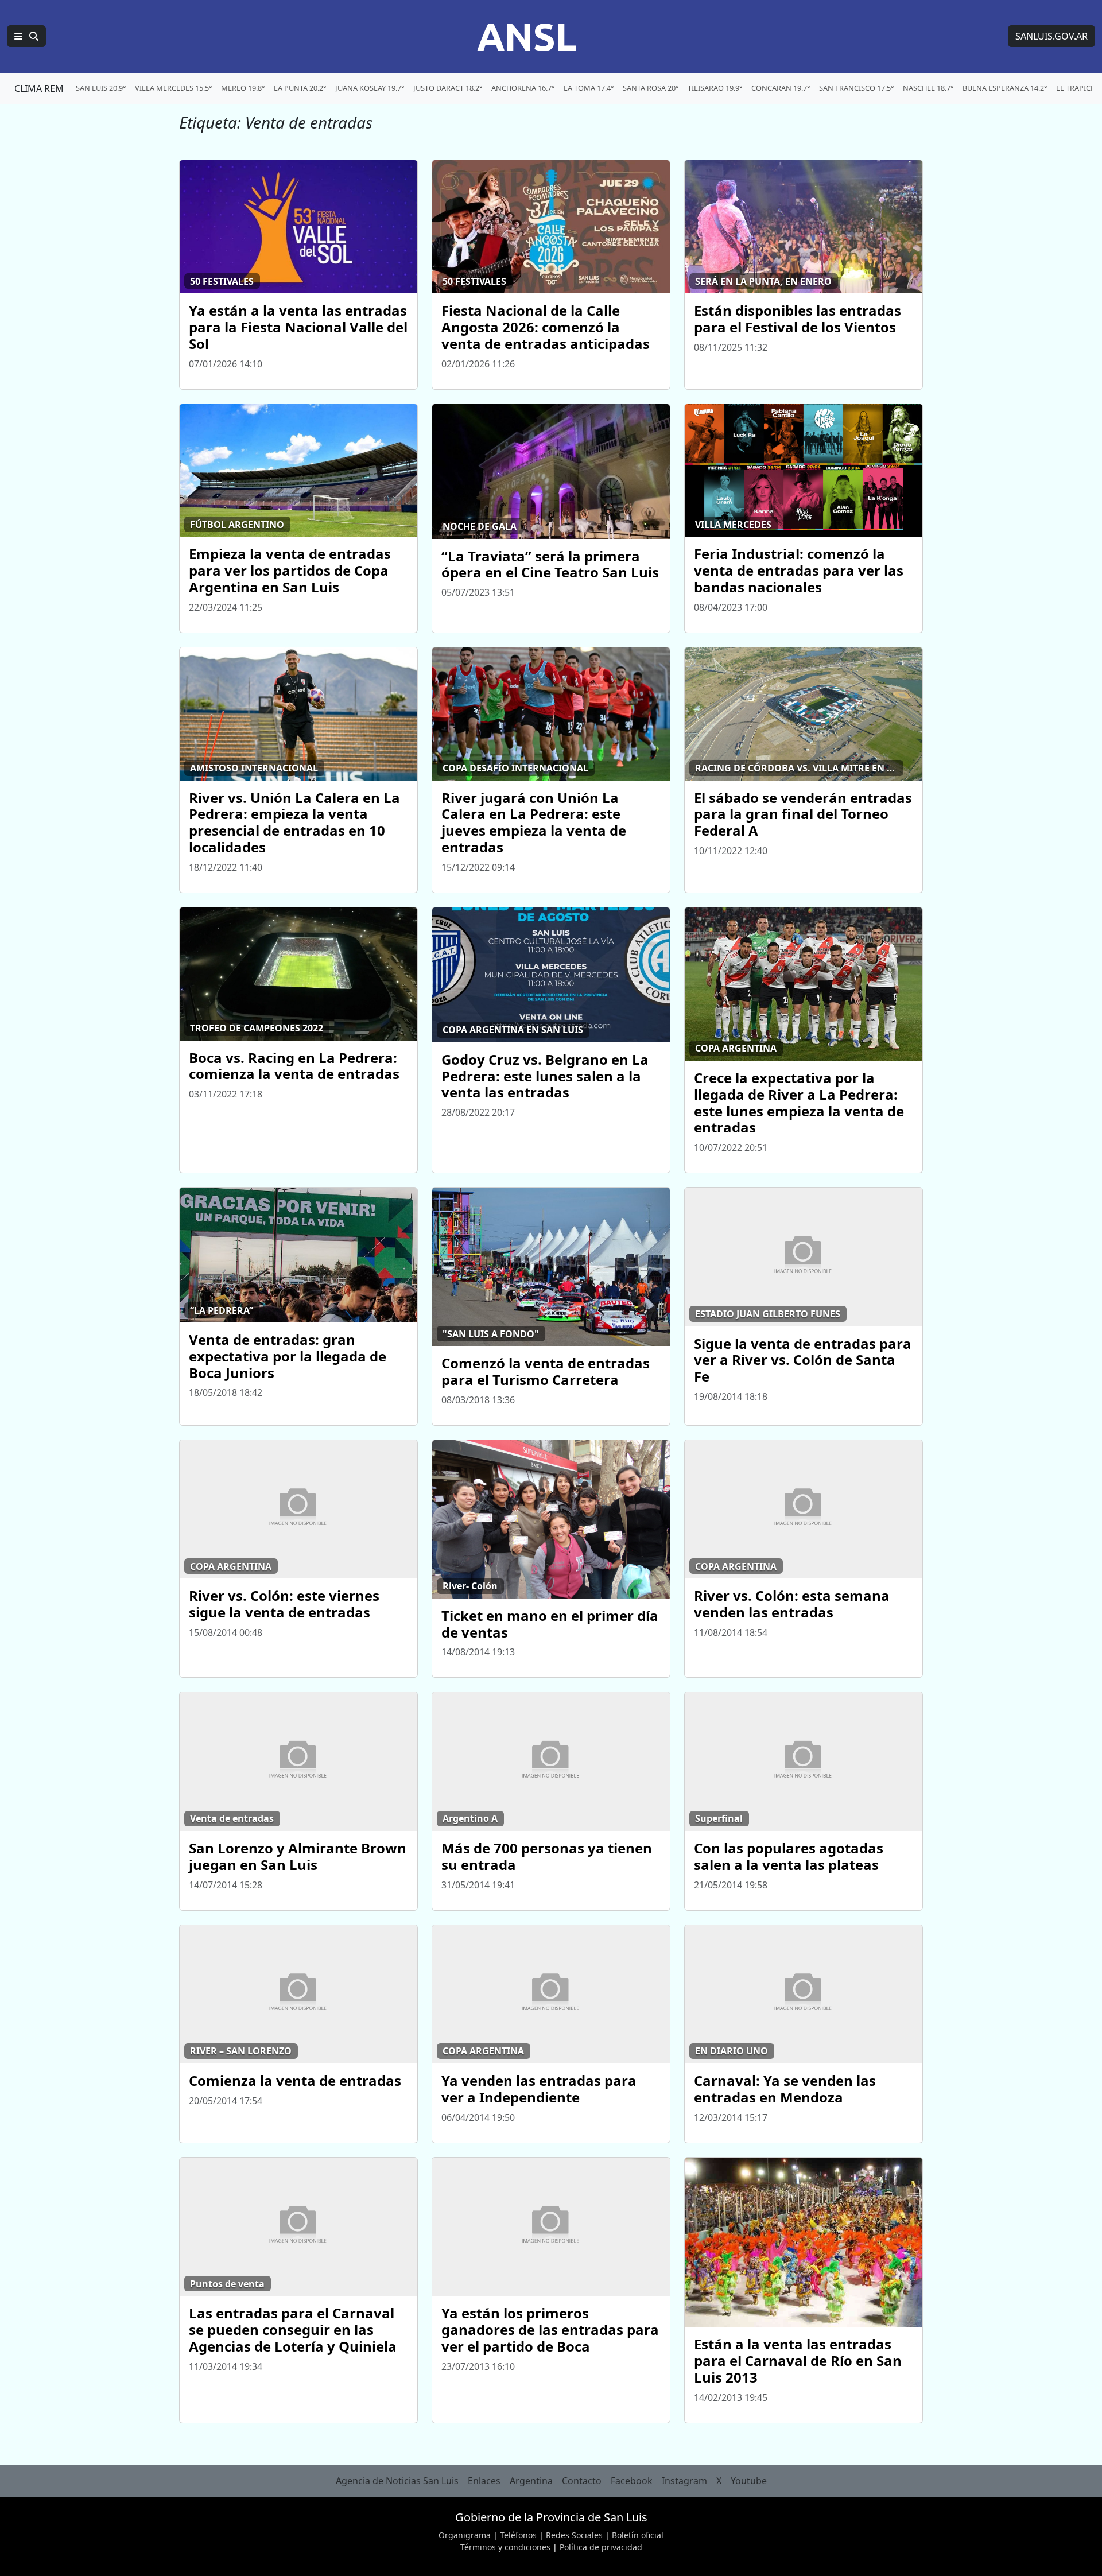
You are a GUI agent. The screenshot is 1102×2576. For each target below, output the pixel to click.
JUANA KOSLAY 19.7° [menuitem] (370, 88)
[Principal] (26, 36)
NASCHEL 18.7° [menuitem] (928, 88)
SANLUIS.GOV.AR (1051, 36)
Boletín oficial (638, 2535)
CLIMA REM (39, 88)
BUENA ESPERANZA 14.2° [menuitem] (1005, 88)
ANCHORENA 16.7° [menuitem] (523, 88)
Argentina (531, 2481)
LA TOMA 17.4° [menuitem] (589, 88)
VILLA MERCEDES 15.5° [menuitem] (173, 88)
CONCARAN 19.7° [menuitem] (781, 88)
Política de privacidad (601, 2547)
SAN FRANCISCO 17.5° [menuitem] (856, 88)
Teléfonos (518, 2535)
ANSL (527, 36)
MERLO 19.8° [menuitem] (243, 88)
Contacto (582, 2481)
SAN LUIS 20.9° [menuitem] (101, 88)
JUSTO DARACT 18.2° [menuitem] (448, 88)
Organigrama (465, 2535)
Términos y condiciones (505, 2547)
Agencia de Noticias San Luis (397, 2481)
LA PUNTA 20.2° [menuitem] (300, 88)
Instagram (684, 2481)
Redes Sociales (574, 2535)
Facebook (632, 2481)
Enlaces (484, 2481)
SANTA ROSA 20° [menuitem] (651, 88)
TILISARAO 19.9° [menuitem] (715, 88)
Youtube (749, 2481)
